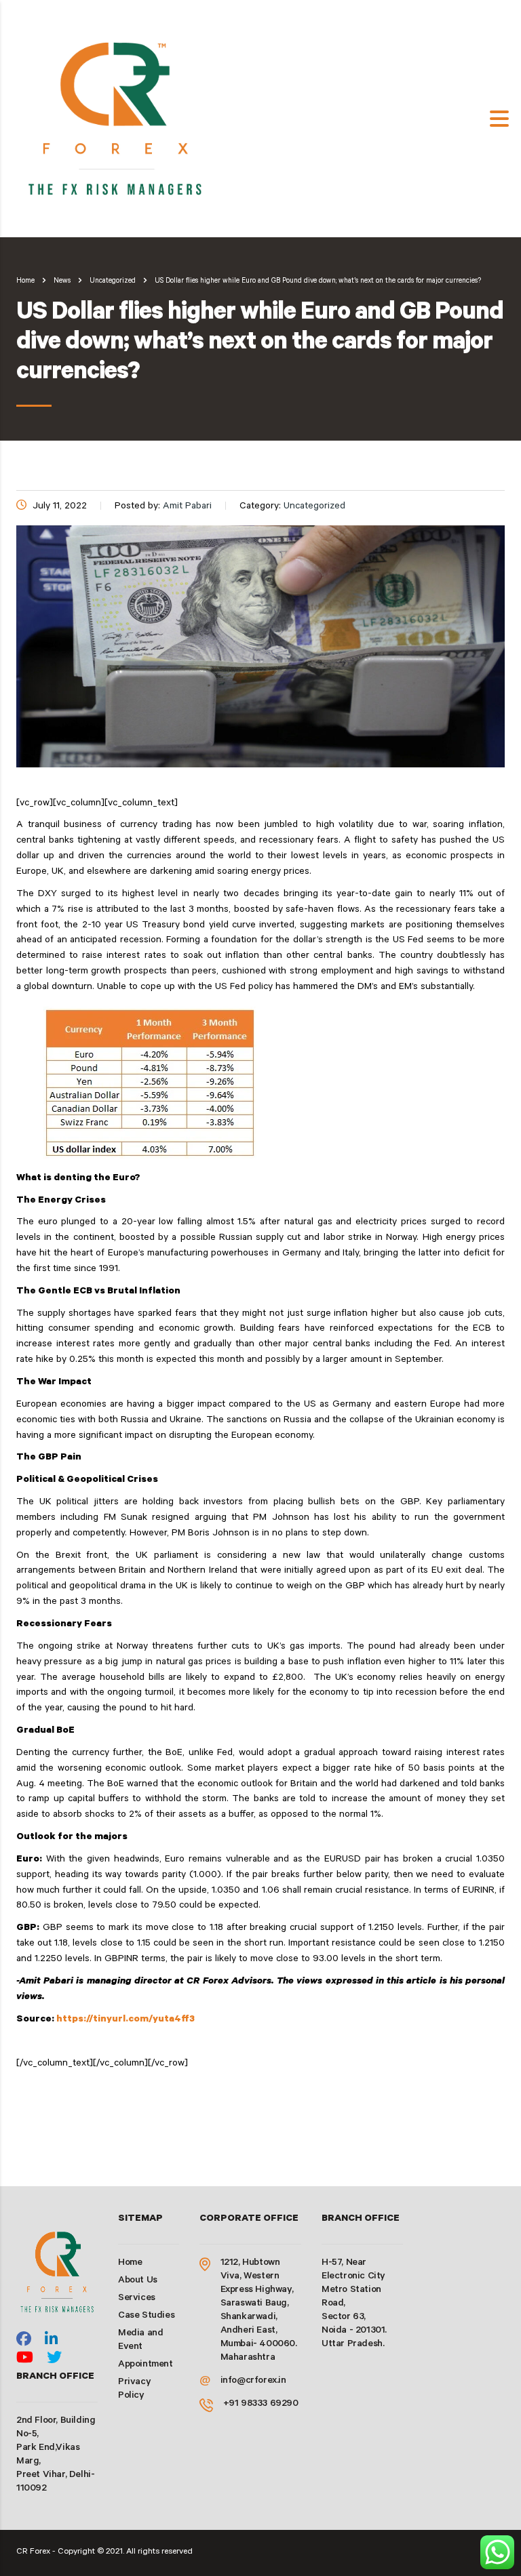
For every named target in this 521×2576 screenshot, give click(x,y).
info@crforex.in (253, 2381)
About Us (138, 2281)
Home (25, 281)
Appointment (146, 2365)
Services (137, 2299)
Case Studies (146, 2316)
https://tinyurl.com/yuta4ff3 (126, 2020)
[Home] (118, 120)
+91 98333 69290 (261, 2404)
